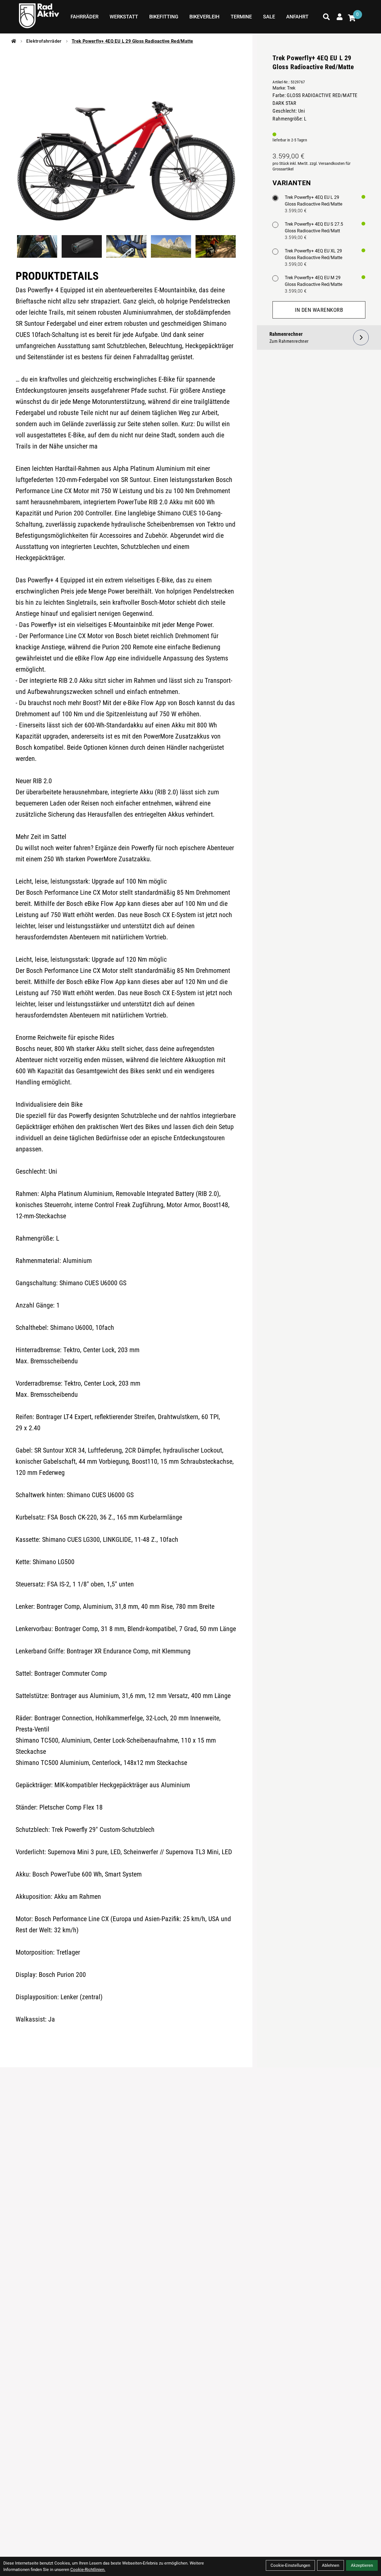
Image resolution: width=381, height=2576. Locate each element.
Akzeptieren (362, 2565)
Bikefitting (164, 17)
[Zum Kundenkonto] (340, 17)
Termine (241, 17)
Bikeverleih (204, 17)
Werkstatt (124, 17)
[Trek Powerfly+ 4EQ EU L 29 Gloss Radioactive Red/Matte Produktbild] (126, 139)
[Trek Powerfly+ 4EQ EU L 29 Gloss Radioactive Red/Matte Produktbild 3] (126, 246)
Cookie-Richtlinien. (88, 2570)
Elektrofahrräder (44, 41)
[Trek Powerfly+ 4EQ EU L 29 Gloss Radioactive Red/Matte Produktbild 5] (216, 246)
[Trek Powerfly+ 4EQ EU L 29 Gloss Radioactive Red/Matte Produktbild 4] (171, 246)
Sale (269, 17)
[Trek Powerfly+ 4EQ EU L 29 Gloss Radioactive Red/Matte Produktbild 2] (82, 246)
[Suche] (326, 17)
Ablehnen (331, 2565)
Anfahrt (297, 17)
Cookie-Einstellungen (290, 2565)
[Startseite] (14, 41)
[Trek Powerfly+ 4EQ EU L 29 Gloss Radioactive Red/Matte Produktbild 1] (37, 246)
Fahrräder (85, 17)
